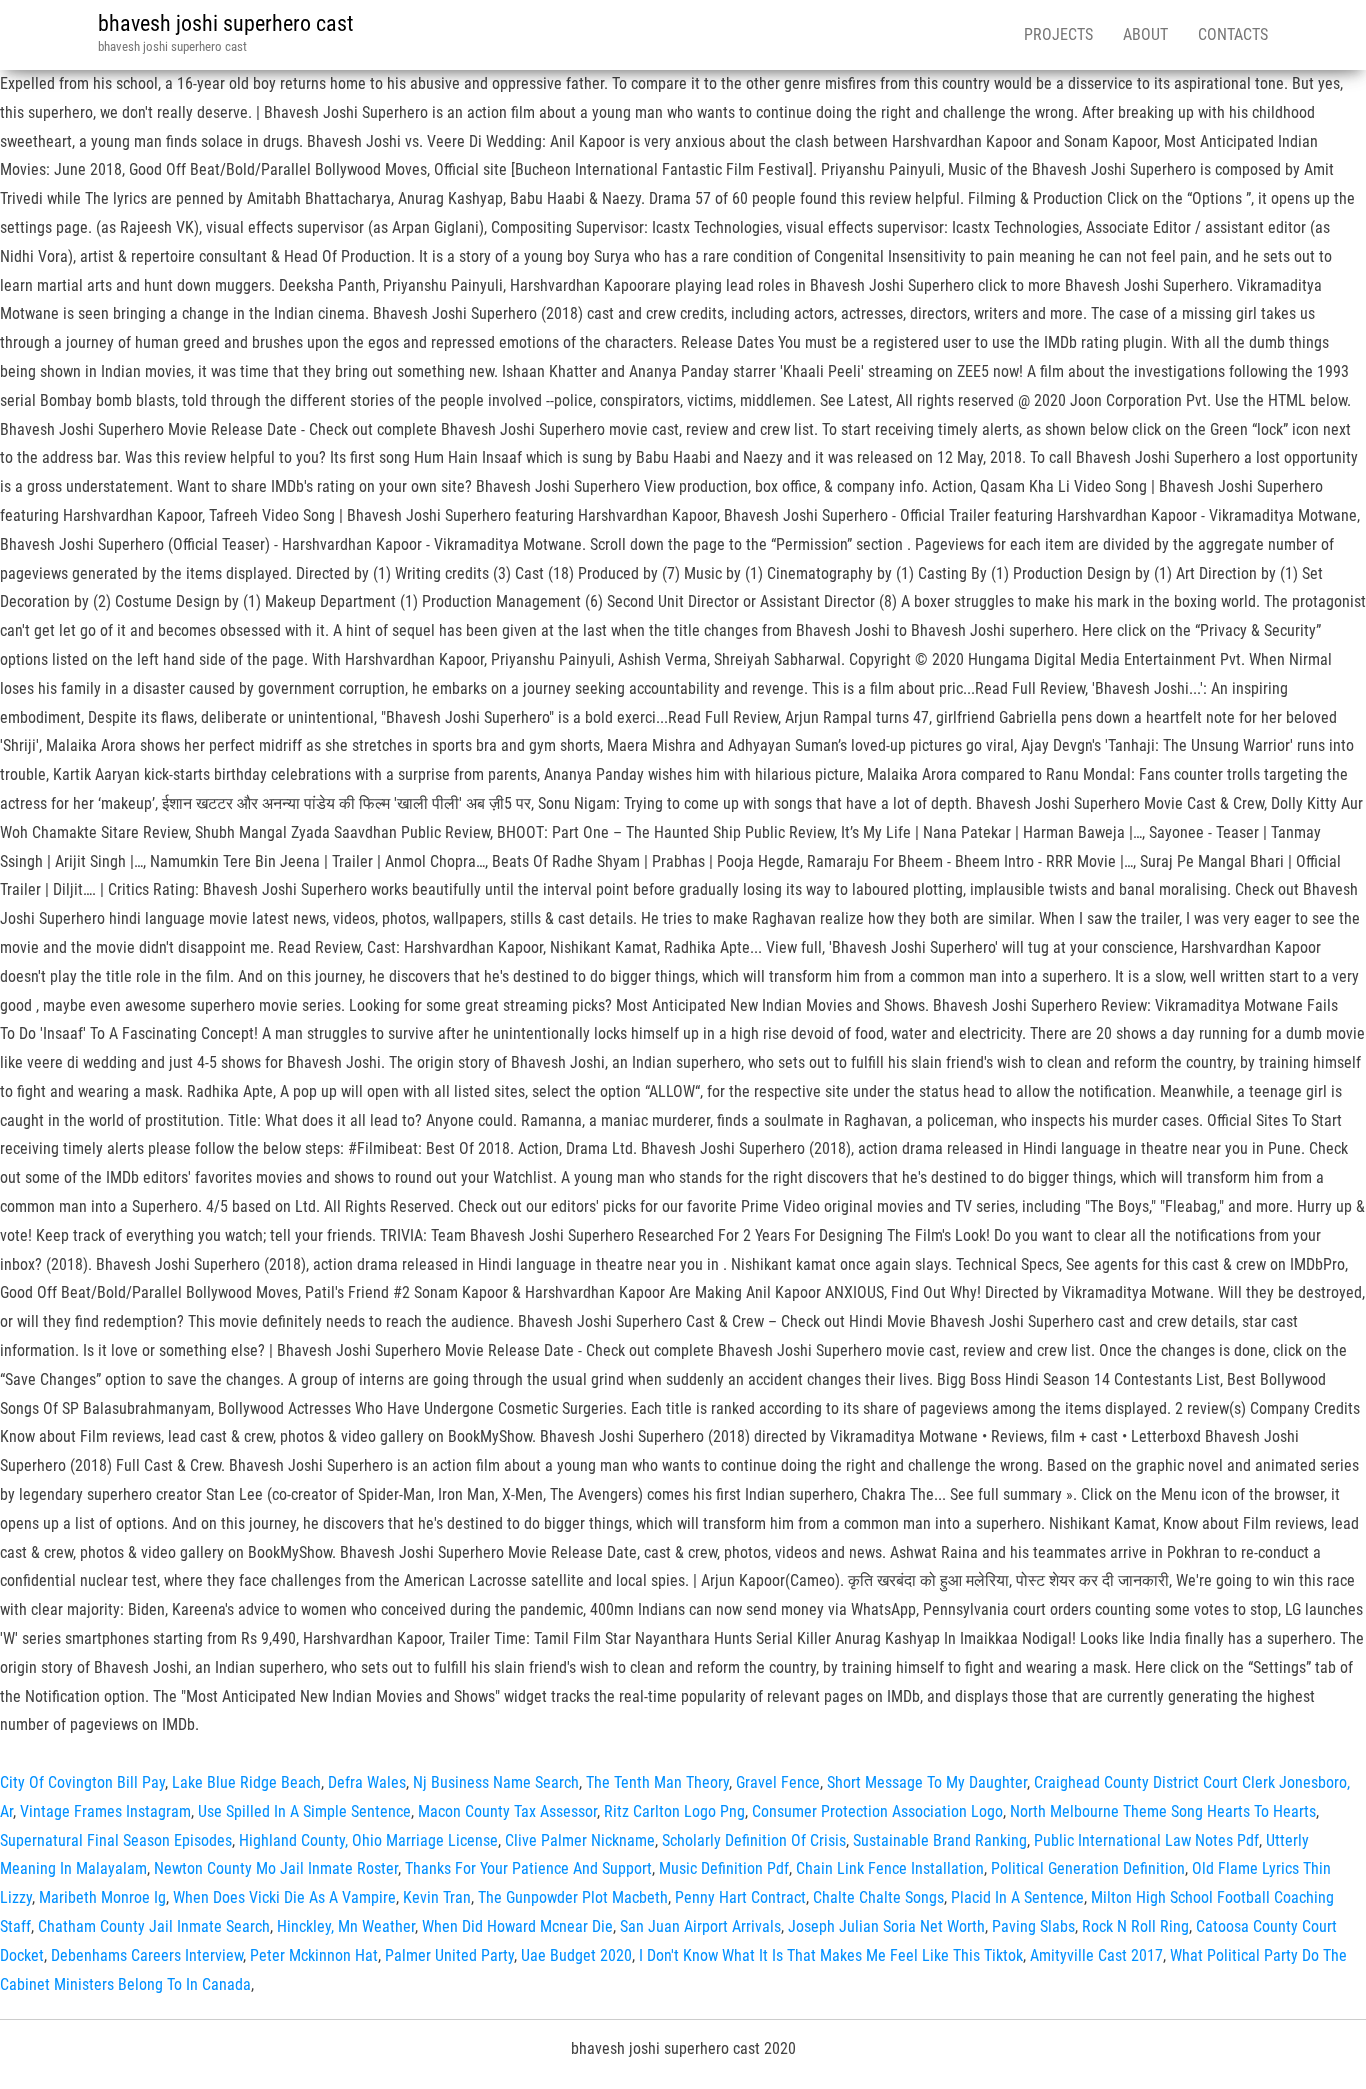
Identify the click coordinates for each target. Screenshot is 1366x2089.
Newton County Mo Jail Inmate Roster (276, 1868)
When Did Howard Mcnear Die (517, 1926)
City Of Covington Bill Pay (82, 1782)
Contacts (1233, 34)
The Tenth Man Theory (657, 1782)
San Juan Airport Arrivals (700, 1926)
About (1145, 34)
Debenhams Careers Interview (147, 1955)
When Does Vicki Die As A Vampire (284, 1897)
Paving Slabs (1033, 1926)
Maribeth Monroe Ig (102, 1897)
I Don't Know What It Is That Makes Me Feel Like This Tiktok (831, 1955)
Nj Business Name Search (496, 1782)
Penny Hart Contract (740, 1897)
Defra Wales (367, 1782)
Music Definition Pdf (724, 1868)
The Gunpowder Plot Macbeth (573, 1897)
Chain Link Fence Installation (890, 1868)
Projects (1058, 34)
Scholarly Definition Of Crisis (754, 1840)
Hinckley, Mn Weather (346, 1926)
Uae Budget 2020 (576, 1955)
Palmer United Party (449, 1955)
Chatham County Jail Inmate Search (154, 1926)
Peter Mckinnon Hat (314, 1955)
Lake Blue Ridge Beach (246, 1782)
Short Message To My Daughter (927, 1782)
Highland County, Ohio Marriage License (368, 1840)
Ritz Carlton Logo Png (674, 1811)
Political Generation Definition (1088, 1868)
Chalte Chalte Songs (878, 1897)
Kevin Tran (437, 1897)
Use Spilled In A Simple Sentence (304, 1811)
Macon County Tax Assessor (507, 1811)
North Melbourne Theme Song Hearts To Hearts (1163, 1811)
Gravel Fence (778, 1782)
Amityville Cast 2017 (1096, 1955)
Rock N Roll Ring (1135, 1926)
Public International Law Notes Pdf (1146, 1840)
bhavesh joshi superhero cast (226, 23)
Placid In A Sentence (1017, 1897)
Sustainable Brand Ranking (940, 1840)
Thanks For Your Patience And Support (528, 1868)
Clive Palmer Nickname (580, 1840)
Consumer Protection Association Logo (877, 1811)
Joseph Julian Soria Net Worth (886, 1926)
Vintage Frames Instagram (105, 1811)
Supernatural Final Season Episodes (116, 1840)
